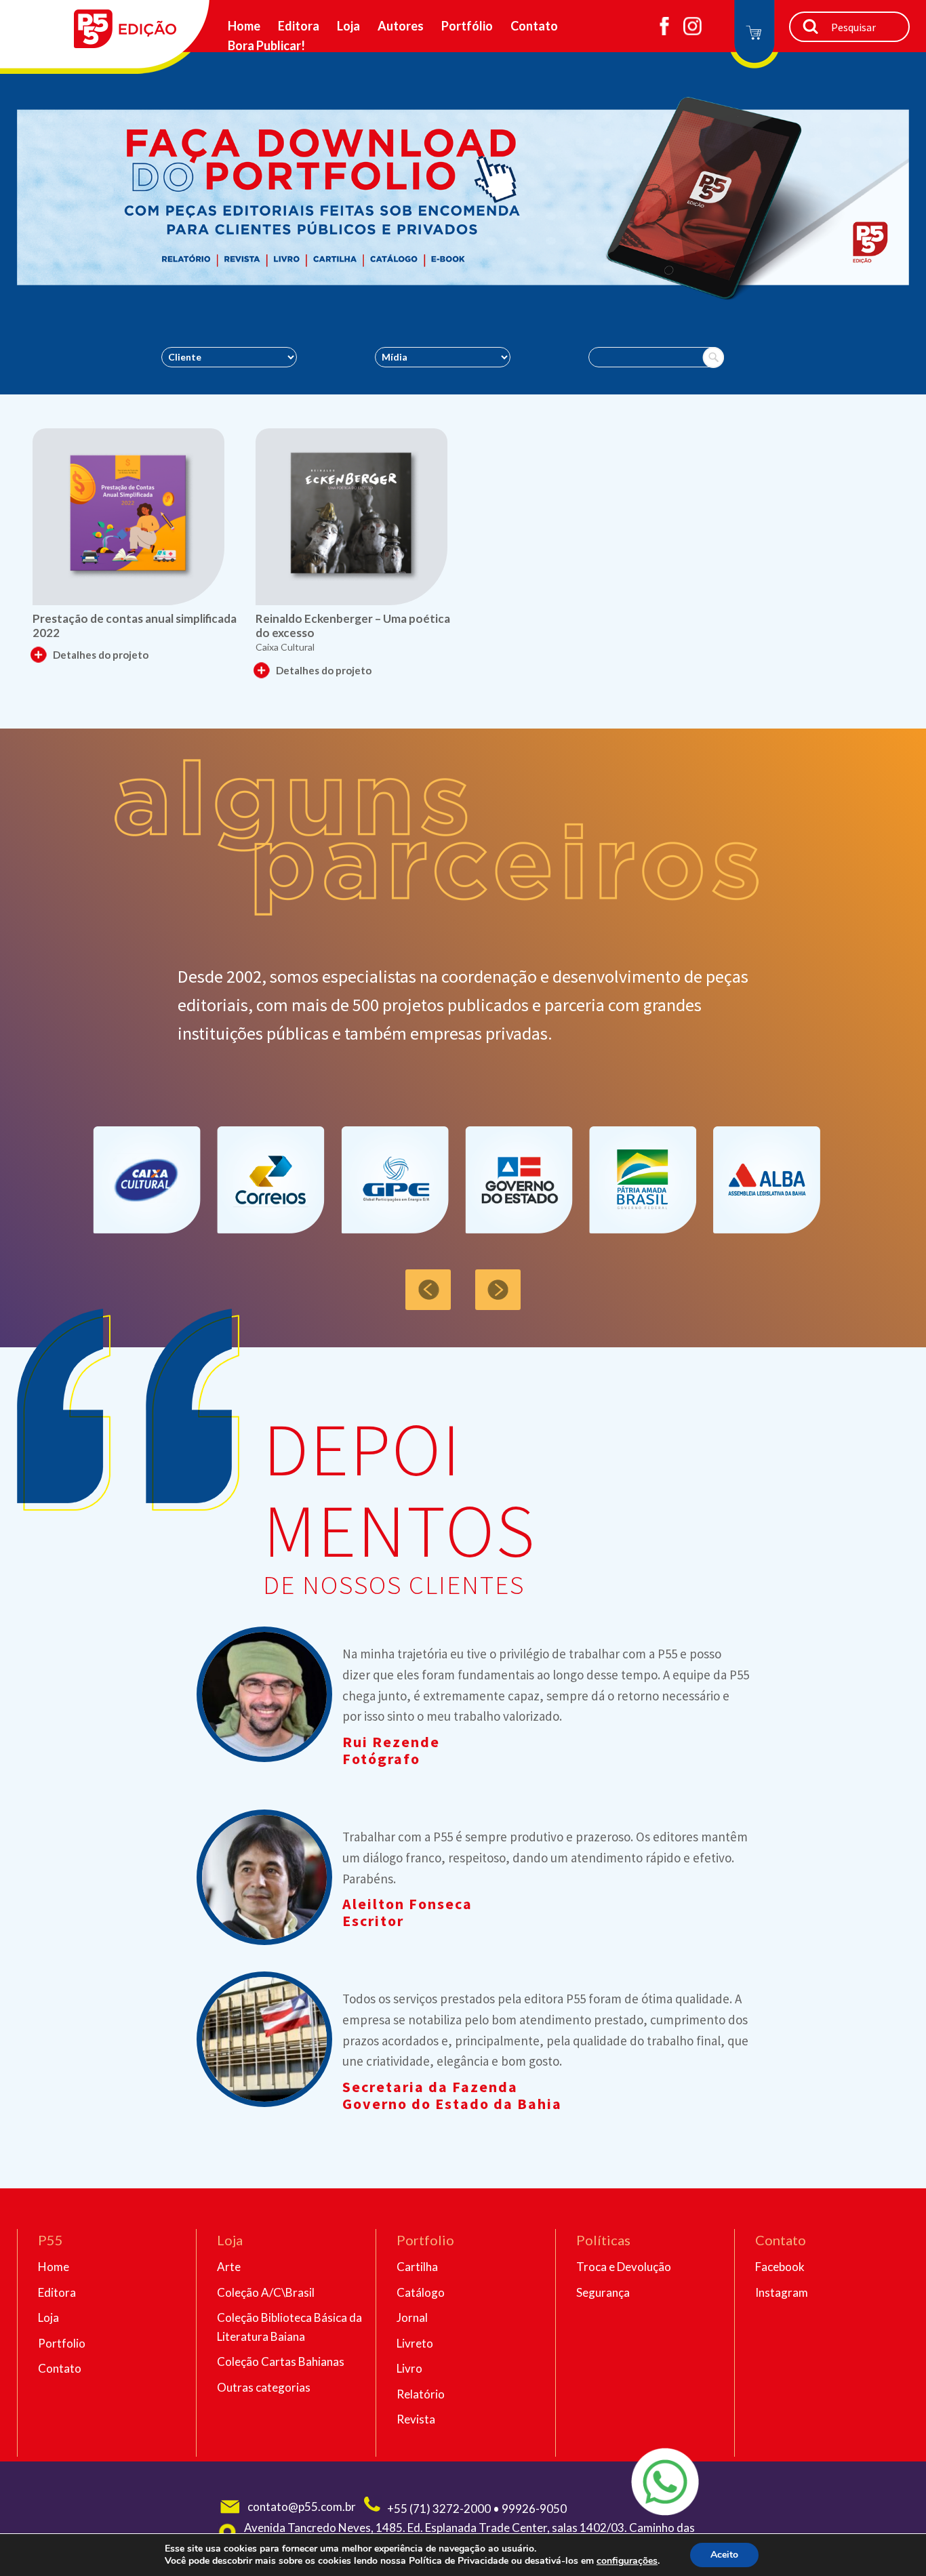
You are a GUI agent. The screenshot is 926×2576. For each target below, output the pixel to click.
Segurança (603, 2292)
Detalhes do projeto (101, 655)
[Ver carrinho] (754, 36)
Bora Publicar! (266, 45)
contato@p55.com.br (302, 2507)
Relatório (421, 2394)
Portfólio (467, 26)
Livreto (415, 2343)
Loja (348, 26)
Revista (416, 2419)
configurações (627, 2561)
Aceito (724, 2555)
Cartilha (417, 2267)
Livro (409, 2368)
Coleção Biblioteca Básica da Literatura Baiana (289, 2327)
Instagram (782, 2292)
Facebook (780, 2267)
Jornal (412, 2317)
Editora (299, 26)
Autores (401, 26)
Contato (534, 26)
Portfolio (62, 2343)
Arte (229, 2267)
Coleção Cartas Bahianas (281, 2362)
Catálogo (421, 2292)
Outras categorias (264, 2387)
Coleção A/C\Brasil (266, 2292)
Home (244, 26)
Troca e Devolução (624, 2267)
